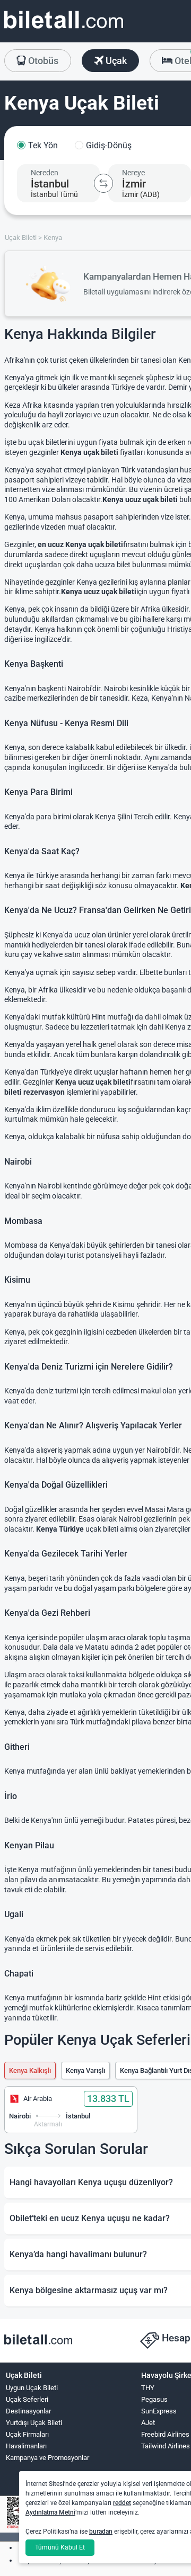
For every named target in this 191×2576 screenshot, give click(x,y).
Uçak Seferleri (27, 2399)
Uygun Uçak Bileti (32, 2388)
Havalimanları (26, 2446)
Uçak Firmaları (27, 2434)
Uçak (115, 61)
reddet (122, 2503)
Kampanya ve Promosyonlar (47, 2458)
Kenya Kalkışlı (30, 2070)
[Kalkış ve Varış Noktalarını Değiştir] (103, 183)
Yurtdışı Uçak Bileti (34, 2423)
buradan (101, 2532)
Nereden (45, 173)
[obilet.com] (64, 29)
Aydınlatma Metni (50, 2512)
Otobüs (42, 61)
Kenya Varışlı (85, 2070)
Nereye (133, 173)
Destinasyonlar (28, 2411)
